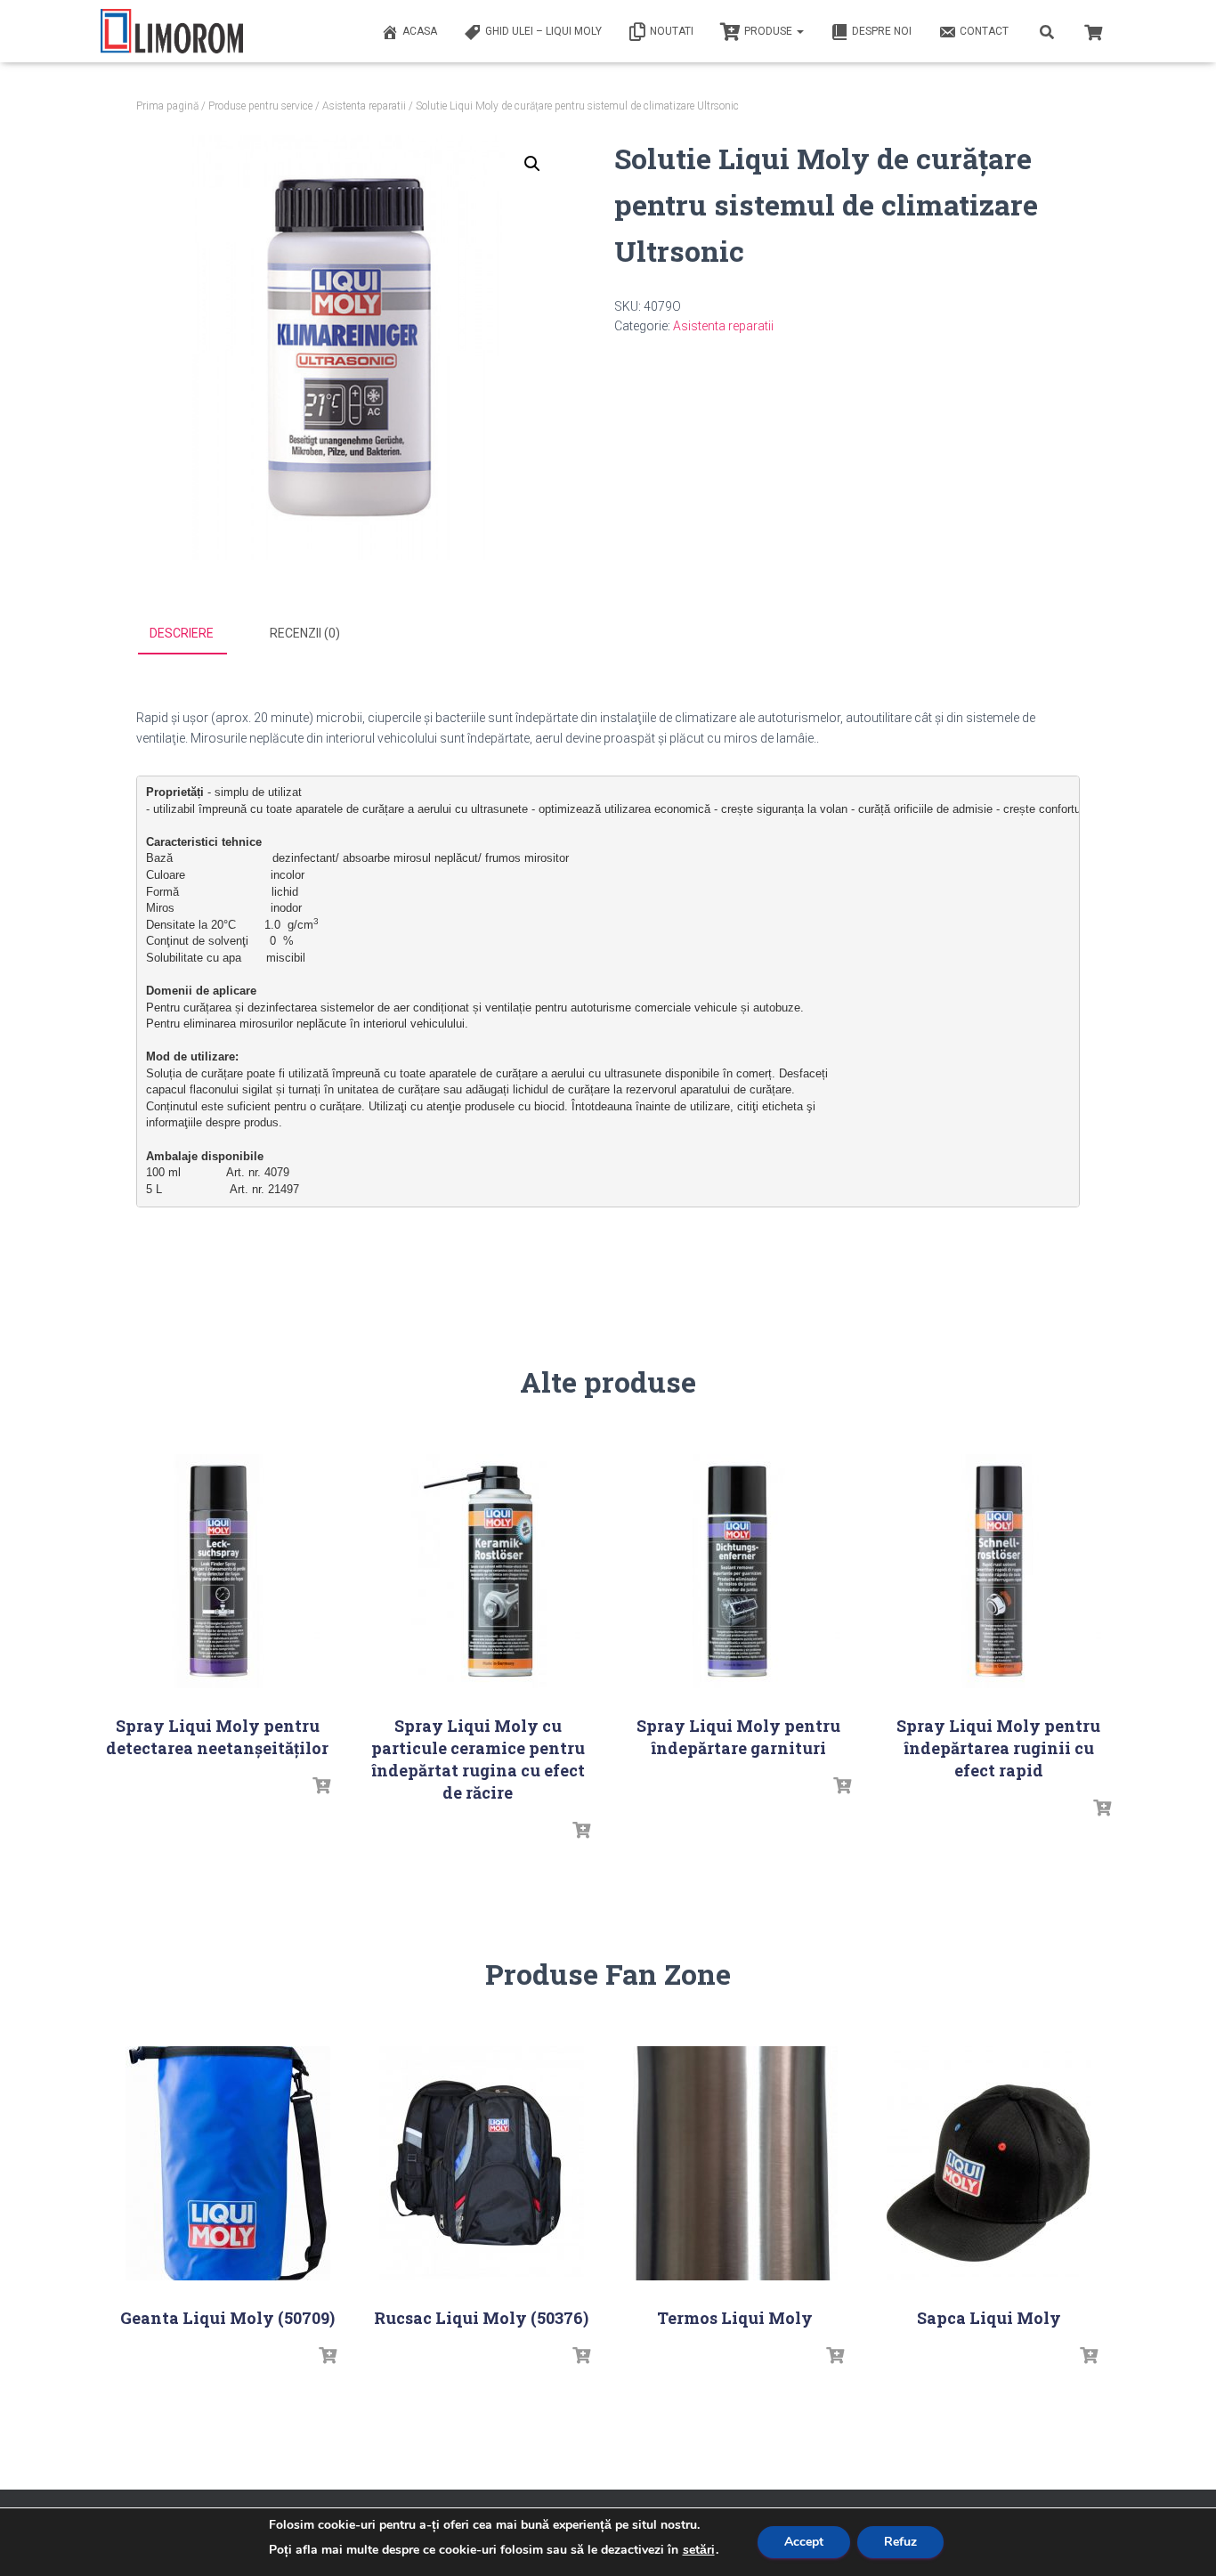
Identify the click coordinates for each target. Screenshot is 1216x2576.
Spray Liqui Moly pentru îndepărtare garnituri (738, 1737)
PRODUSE (770, 31)
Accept (804, 2542)
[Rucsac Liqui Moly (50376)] (482, 2163)
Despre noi (882, 31)
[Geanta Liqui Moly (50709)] (228, 2163)
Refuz (900, 2542)
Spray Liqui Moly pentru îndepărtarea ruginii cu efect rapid (998, 1748)
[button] (532, 164)
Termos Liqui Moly (735, 2318)
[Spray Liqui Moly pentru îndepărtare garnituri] (738, 1571)
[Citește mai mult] (321, 1786)
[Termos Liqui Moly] (735, 2163)
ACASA (420, 31)
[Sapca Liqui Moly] (989, 2163)
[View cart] (1093, 30)
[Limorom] (172, 31)
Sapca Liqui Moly (989, 2318)
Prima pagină (167, 106)
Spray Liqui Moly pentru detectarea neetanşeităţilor (217, 1737)
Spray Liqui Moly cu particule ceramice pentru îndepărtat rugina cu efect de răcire (478, 1759)
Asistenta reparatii (364, 106)
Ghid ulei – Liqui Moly (543, 31)
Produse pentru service (260, 106)
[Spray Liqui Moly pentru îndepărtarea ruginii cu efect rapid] (999, 1571)
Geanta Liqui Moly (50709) (227, 2318)
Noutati (672, 31)
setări (699, 2550)
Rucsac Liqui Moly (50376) (481, 2318)
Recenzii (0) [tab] (305, 633)
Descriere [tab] (182, 633)
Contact (984, 31)
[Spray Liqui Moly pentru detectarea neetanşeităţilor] (217, 1571)
